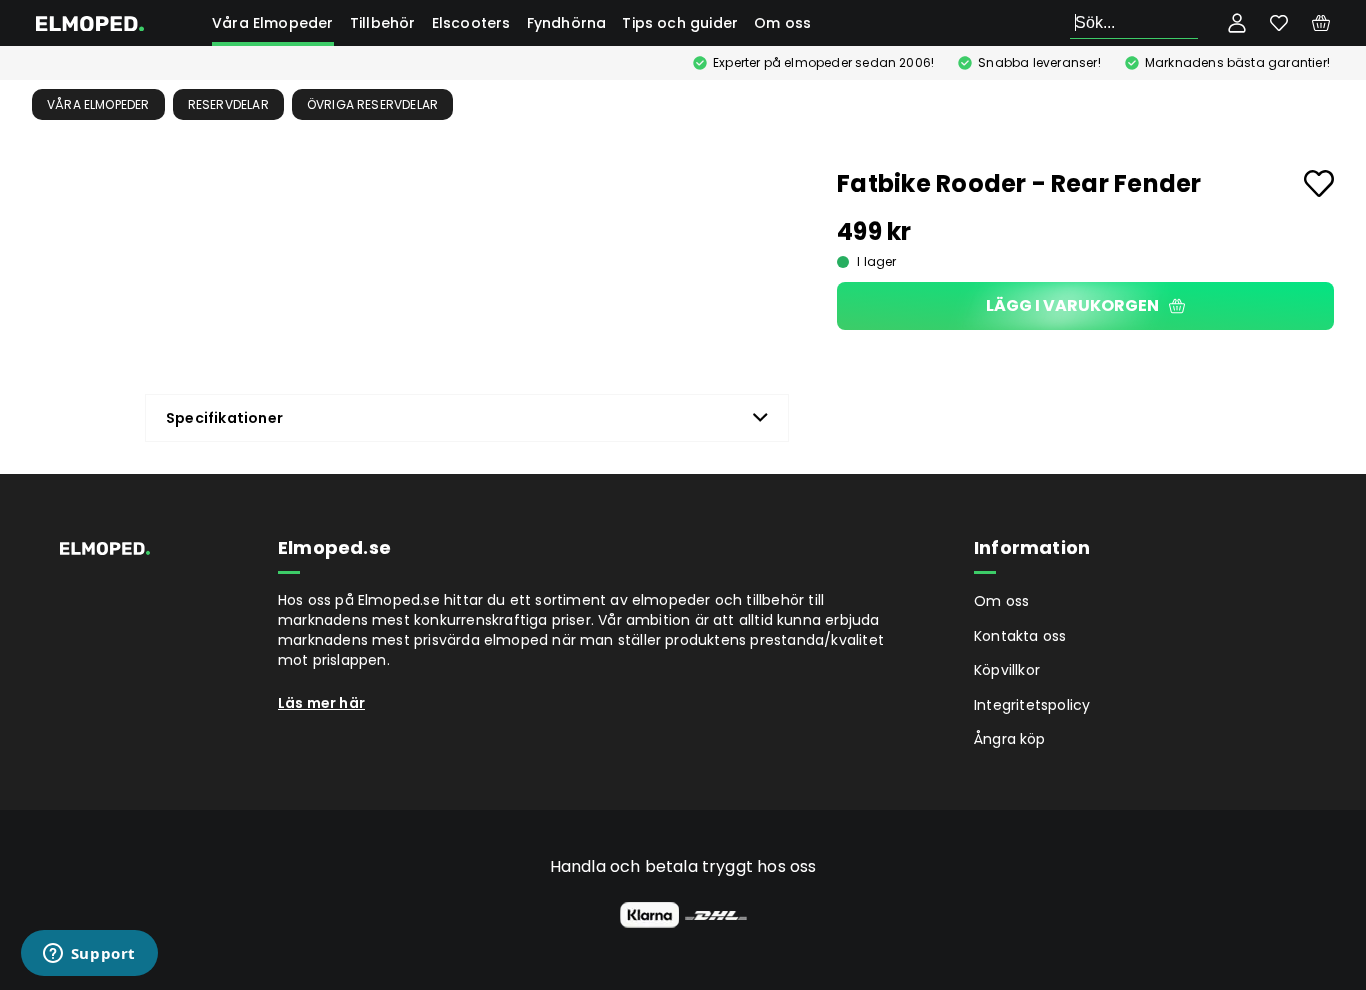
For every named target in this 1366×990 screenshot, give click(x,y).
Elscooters (471, 23)
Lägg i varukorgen (1072, 305)
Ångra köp (1010, 739)
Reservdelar (228, 104)
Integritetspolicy (1032, 705)
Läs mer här (321, 703)
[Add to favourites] (1319, 183)
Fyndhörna (567, 23)
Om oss (782, 23)
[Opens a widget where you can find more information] (89, 955)
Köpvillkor (1007, 670)
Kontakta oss (1020, 636)
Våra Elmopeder (273, 23)
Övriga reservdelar (373, 104)
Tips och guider (680, 23)
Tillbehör (383, 23)
